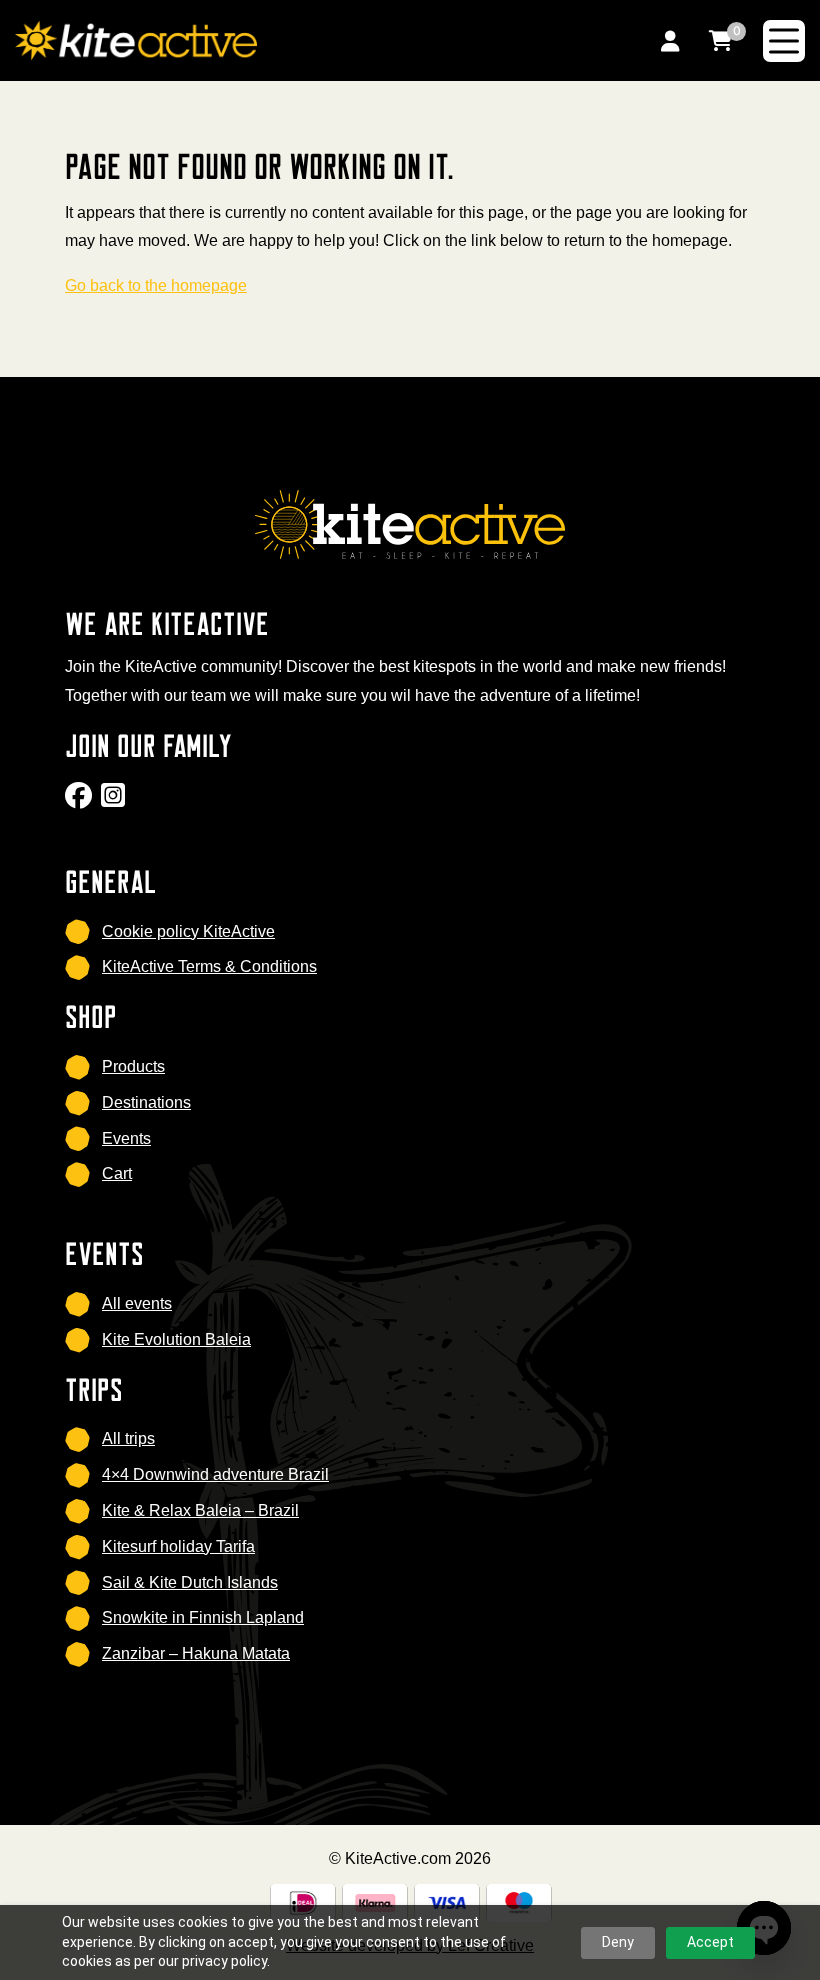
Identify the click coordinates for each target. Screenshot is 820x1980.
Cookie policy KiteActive (188, 931)
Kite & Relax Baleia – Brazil (200, 1510)
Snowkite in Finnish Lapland (203, 1617)
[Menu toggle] (784, 41)
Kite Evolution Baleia (176, 1339)
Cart (117, 1173)
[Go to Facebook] (81, 801)
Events (126, 1138)
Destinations (146, 1102)
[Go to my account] (670, 40)
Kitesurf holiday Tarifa (178, 1546)
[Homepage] (313, 39)
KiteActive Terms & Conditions (209, 966)
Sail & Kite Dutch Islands (190, 1582)
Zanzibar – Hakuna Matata (196, 1653)
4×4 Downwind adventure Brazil (215, 1474)
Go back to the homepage (156, 285)
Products (133, 1066)
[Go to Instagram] (115, 801)
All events (137, 1303)
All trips (128, 1438)
